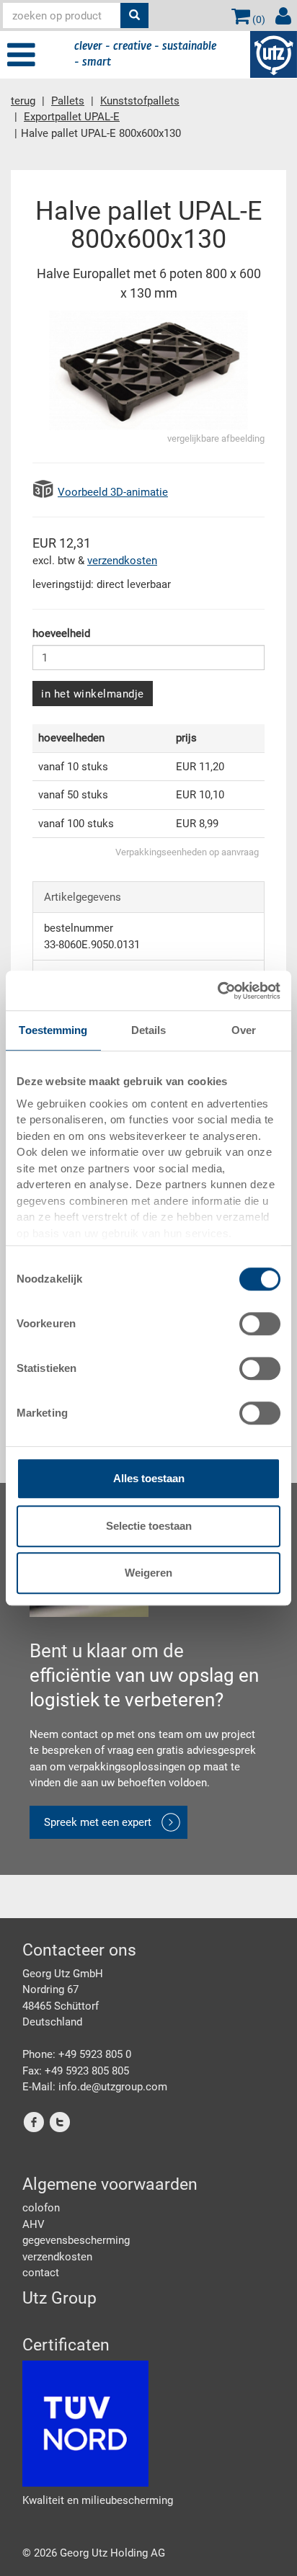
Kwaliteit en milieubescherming (98, 2500)
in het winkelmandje (93, 694)
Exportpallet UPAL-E (72, 117)
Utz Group (59, 2298)
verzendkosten (122, 561)
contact (41, 2273)
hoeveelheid (61, 633)
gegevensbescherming (76, 2240)
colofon (41, 2208)
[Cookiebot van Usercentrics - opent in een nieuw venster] (217, 991)
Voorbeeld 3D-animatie (113, 492)
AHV (34, 2224)
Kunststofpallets (140, 101)
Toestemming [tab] (53, 1030)
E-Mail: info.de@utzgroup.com (95, 2087)
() (258, 19)
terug (23, 101)
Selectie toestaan (149, 1526)
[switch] (260, 1324)
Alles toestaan (149, 1478)
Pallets (68, 101)
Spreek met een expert (98, 1822)
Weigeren (148, 1573)
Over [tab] (244, 1030)
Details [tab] (149, 1030)
